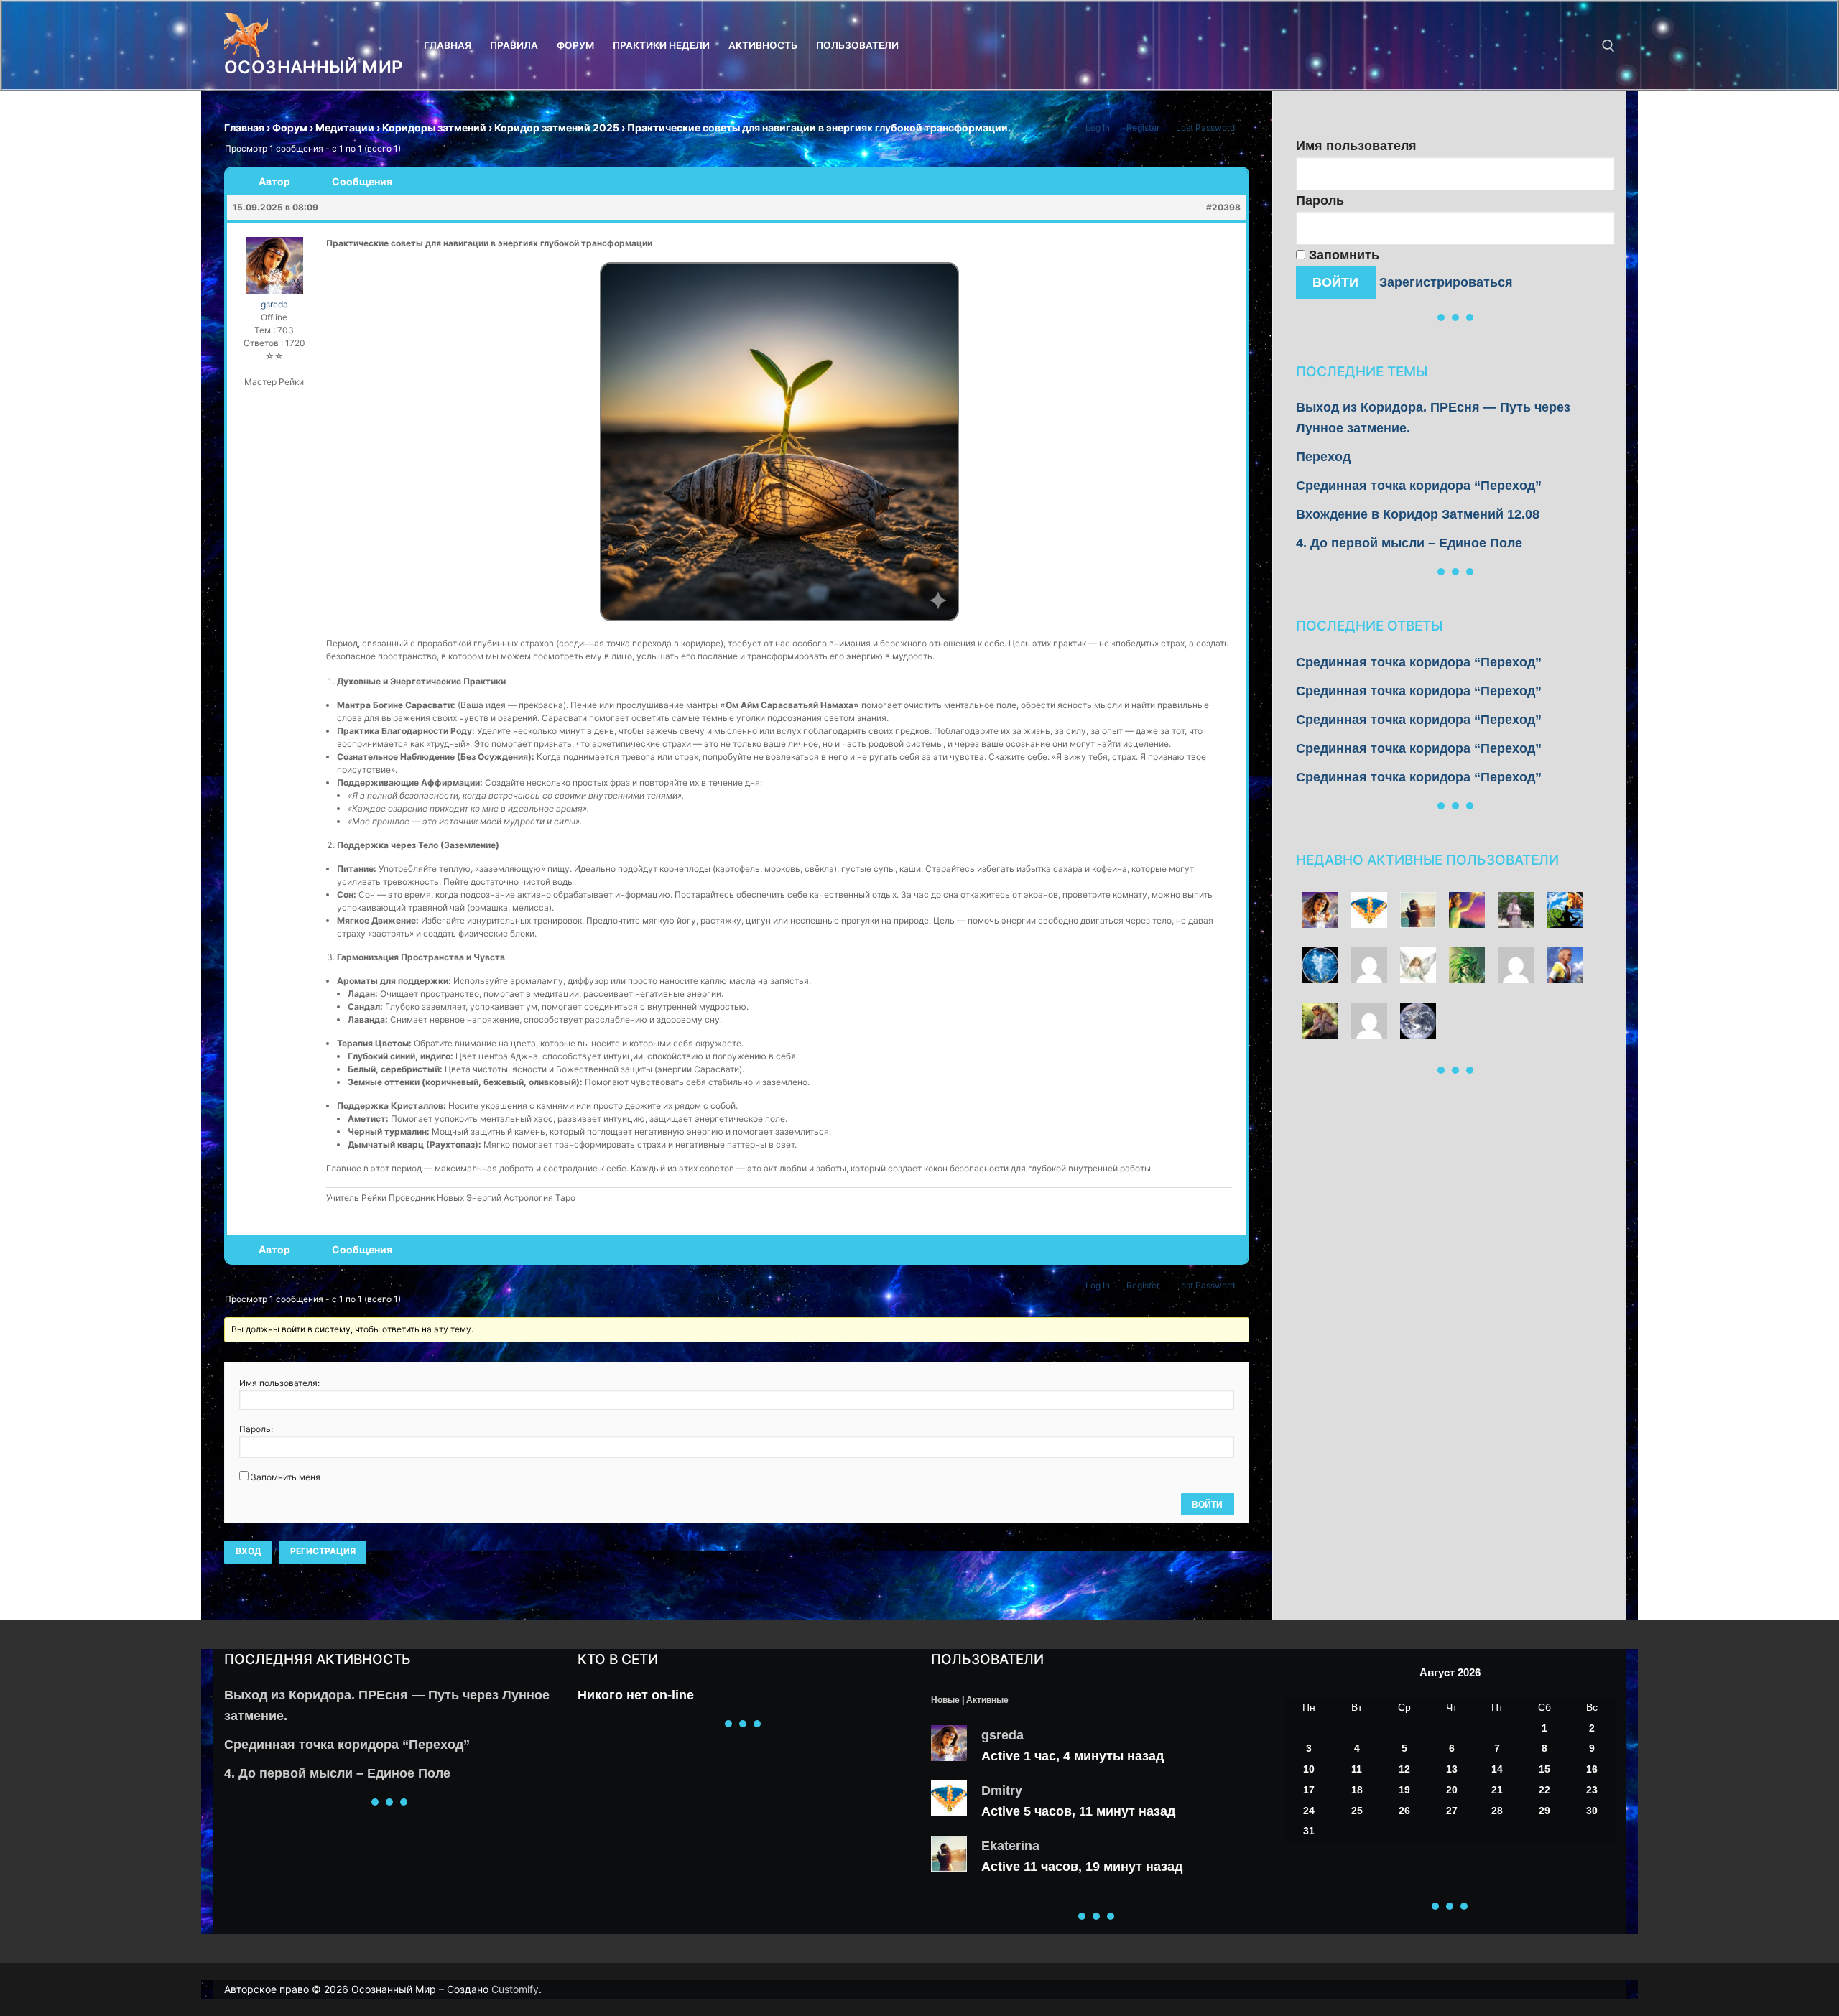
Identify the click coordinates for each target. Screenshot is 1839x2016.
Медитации (345, 127)
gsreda (1002, 1735)
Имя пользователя (1356, 146)
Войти (1207, 1505)
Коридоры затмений (434, 127)
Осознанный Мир (314, 67)
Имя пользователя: (279, 1383)
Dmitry (1002, 1790)
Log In (1098, 127)
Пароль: (256, 1429)
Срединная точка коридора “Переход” (1419, 486)
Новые (945, 1700)
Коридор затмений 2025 (557, 127)
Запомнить (1342, 255)
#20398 (1223, 207)
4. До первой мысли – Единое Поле (1409, 543)
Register (1143, 127)
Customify (515, 1989)
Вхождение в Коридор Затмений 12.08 (1418, 514)
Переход (1323, 457)
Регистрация (323, 1551)
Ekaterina (1010, 1846)
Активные (987, 1700)
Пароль (1320, 200)
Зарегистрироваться (1446, 282)
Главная (244, 127)
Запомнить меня (286, 1477)
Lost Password (1205, 127)
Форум (290, 127)
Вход (248, 1551)
